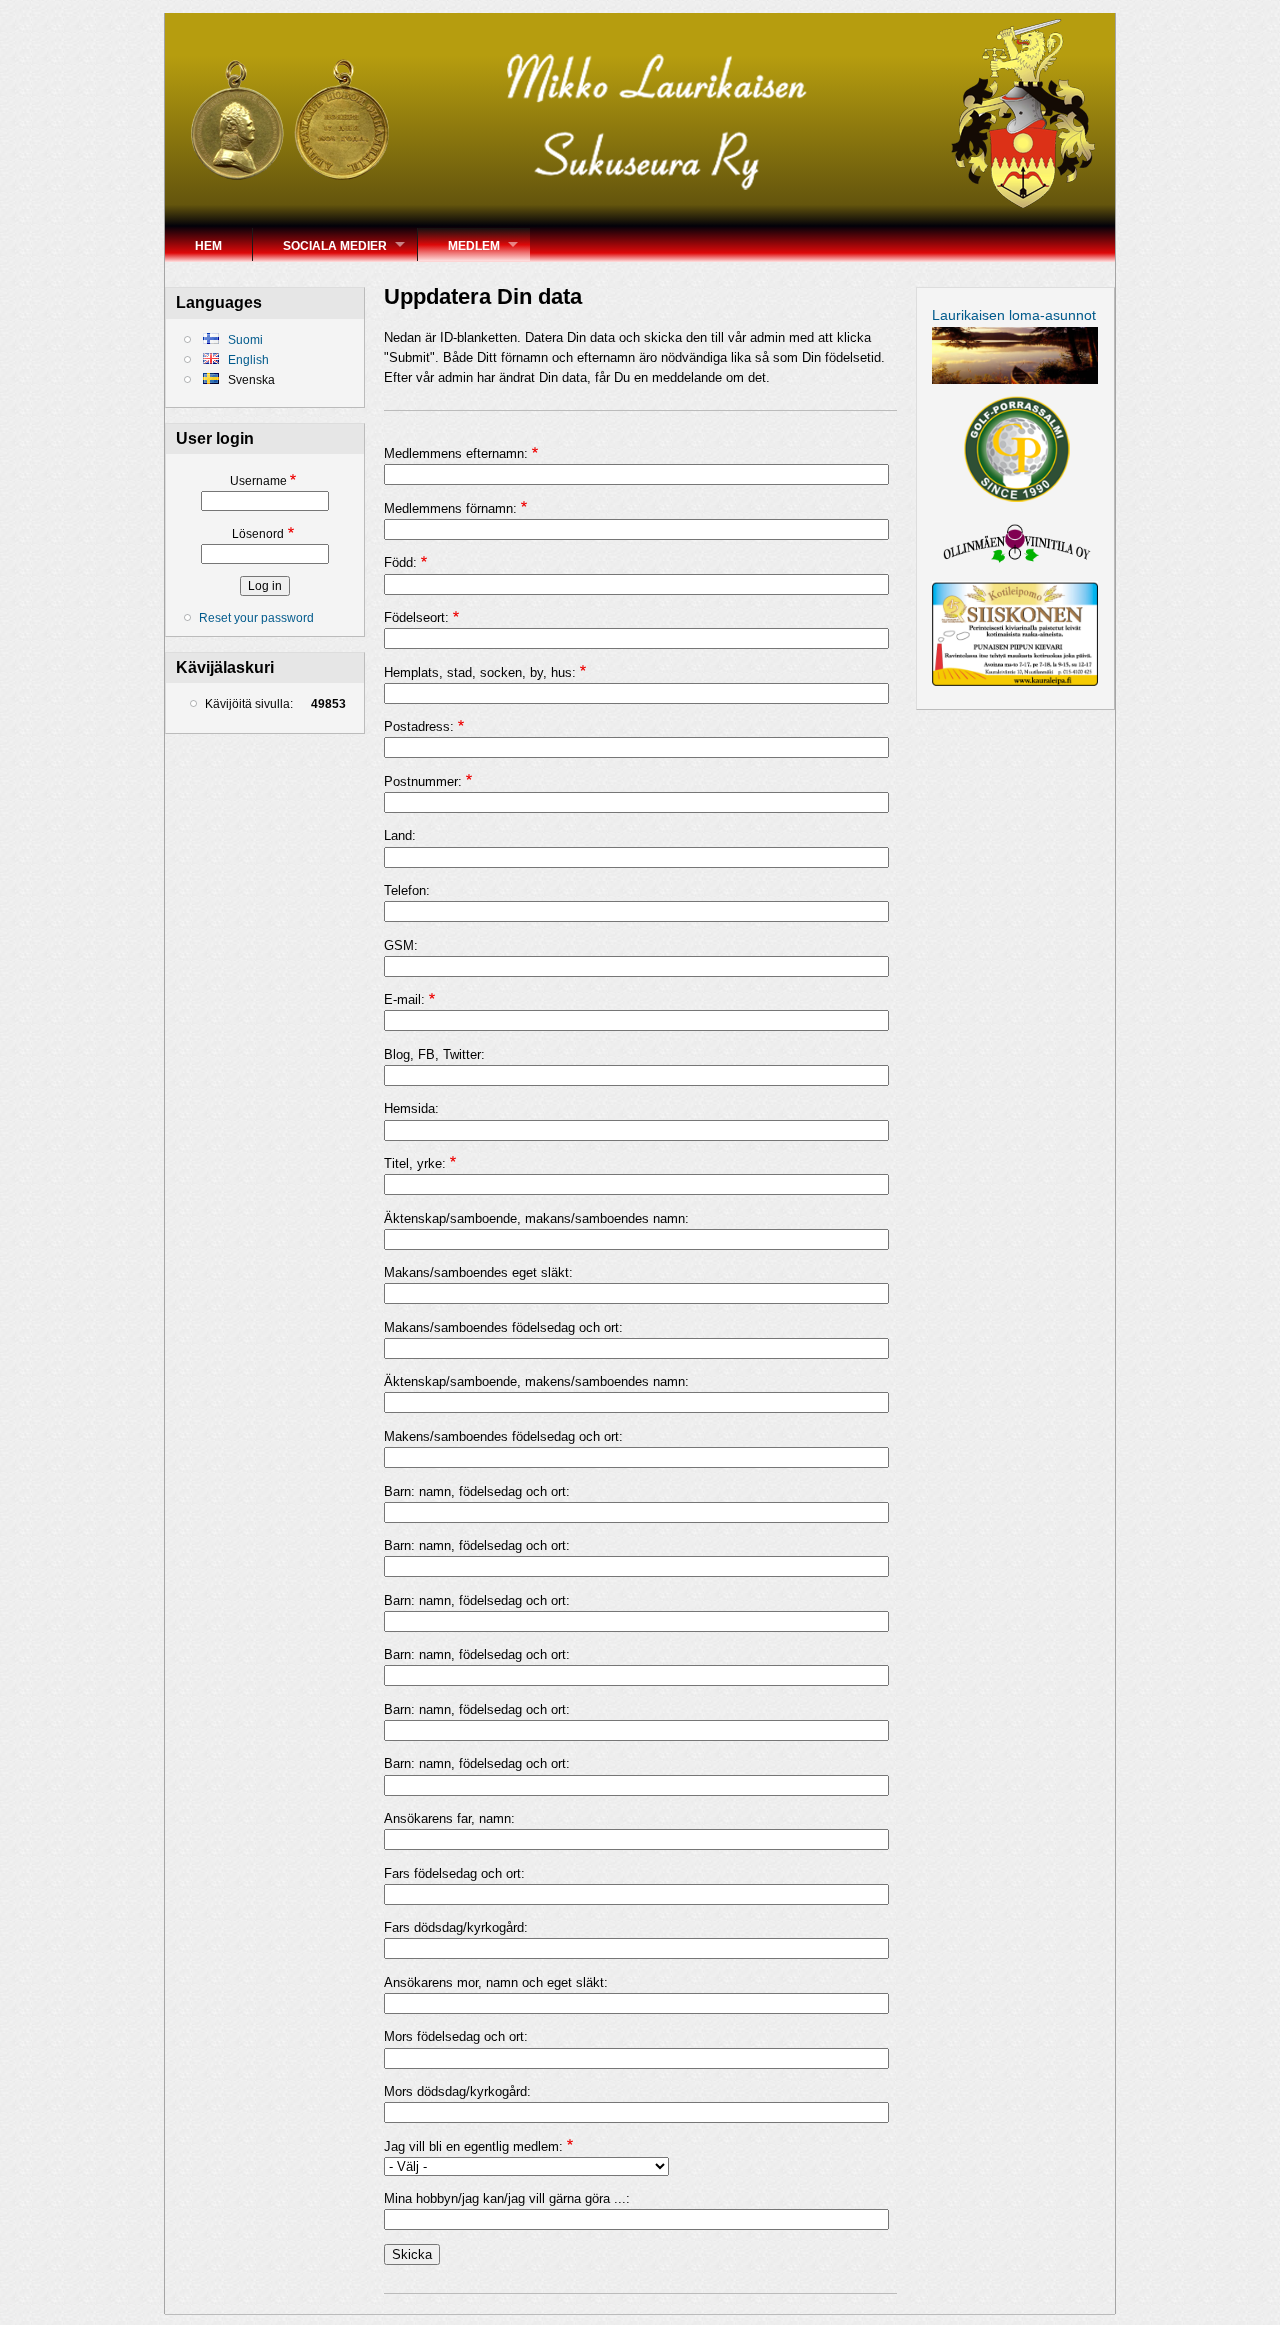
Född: (400, 562)
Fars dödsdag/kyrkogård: (456, 1927)
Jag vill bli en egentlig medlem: (473, 2146)
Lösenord (258, 534)
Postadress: (419, 726)
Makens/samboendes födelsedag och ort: (503, 1436)
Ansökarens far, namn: (449, 1818)
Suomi (244, 340)
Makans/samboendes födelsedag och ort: (503, 1327)
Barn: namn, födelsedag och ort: (477, 1491)
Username (258, 481)
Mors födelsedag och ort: (456, 2036)
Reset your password (256, 618)
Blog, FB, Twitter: (434, 1054)
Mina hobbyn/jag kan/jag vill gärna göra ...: (507, 2198)
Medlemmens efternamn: (456, 453)
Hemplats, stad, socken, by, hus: (480, 672)
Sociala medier (335, 246)
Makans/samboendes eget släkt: (478, 1272)
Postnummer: (423, 781)
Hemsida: (411, 1108)
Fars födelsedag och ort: (454, 1873)
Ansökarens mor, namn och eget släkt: (496, 1982)
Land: (400, 835)
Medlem (474, 246)
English (247, 360)
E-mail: (404, 999)
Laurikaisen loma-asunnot (1014, 315)
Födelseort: (416, 617)
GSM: (401, 945)
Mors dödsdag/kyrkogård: (457, 2091)
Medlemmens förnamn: (450, 508)
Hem (208, 246)
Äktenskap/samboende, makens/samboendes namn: (536, 1381)
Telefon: (407, 890)
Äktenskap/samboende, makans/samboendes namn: (536, 1218)
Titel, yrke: (415, 1163)
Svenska (250, 380)
